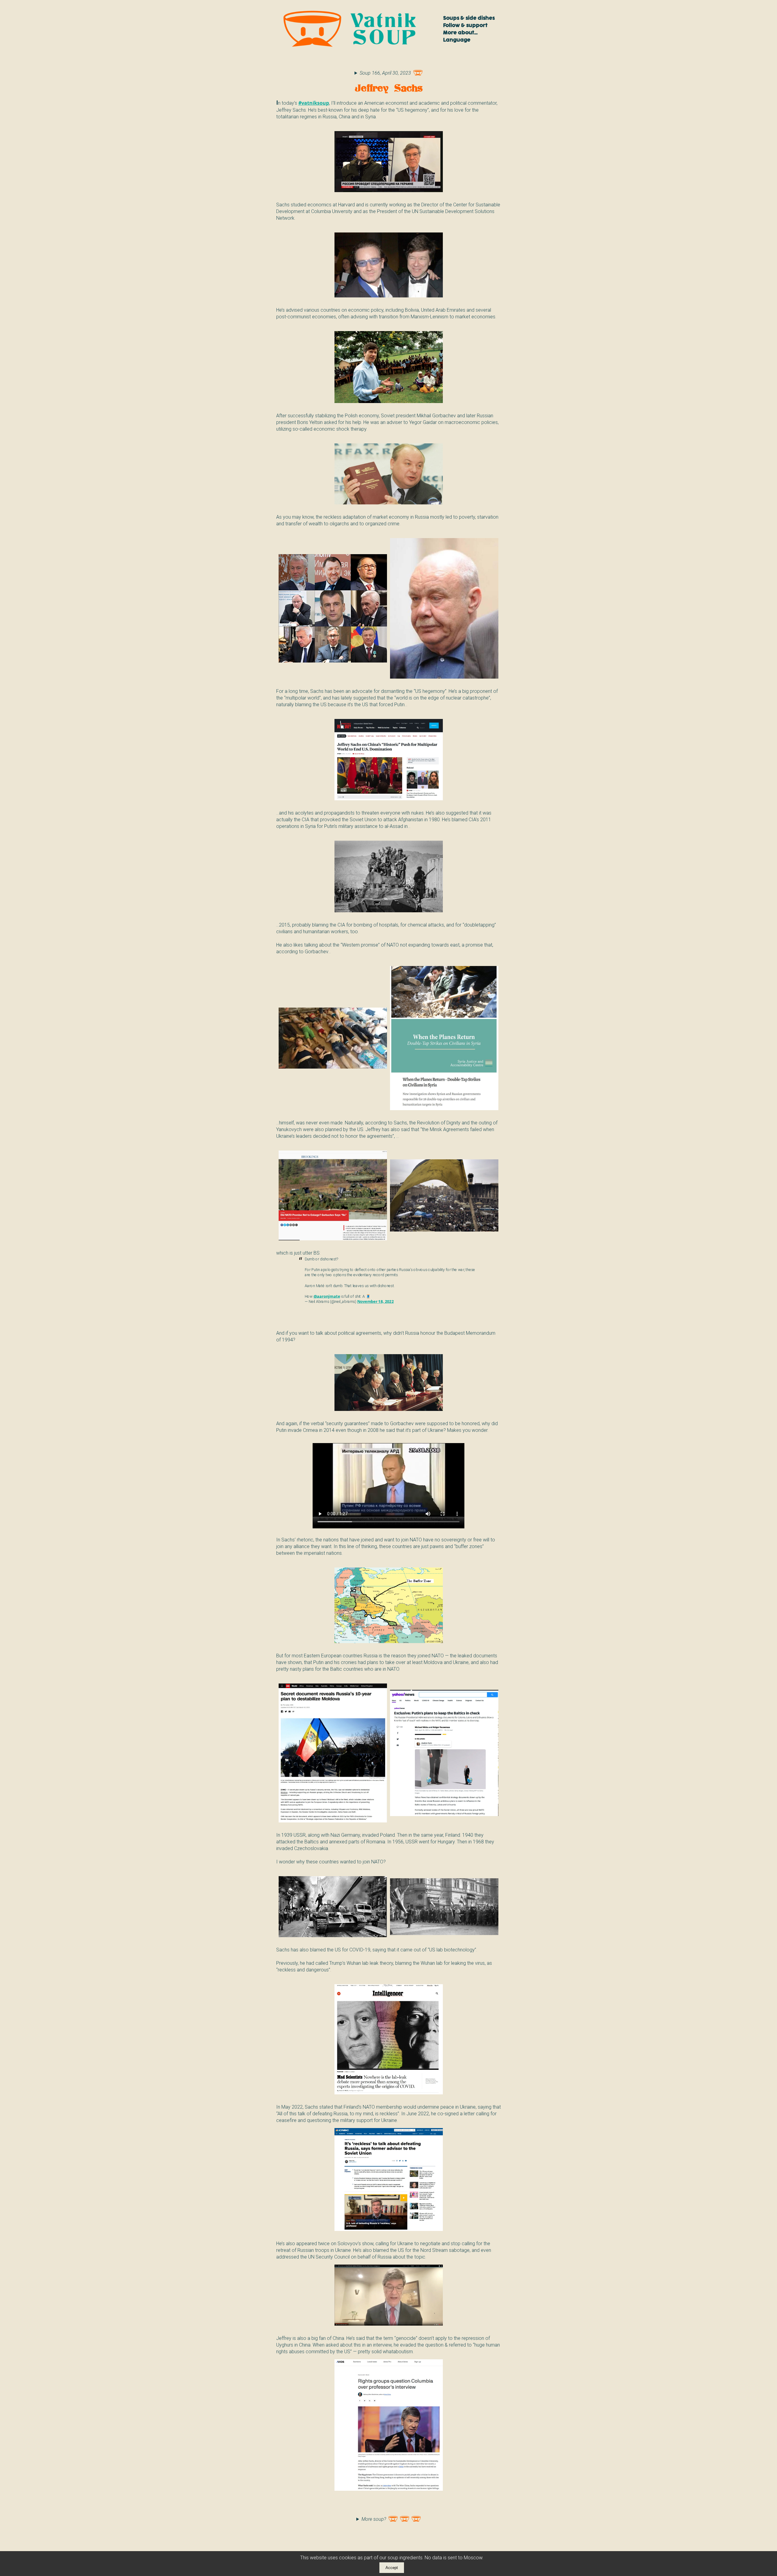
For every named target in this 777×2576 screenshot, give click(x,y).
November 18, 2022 (375, 1302)
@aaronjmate (327, 1296)
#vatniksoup (314, 103)
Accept (392, 2568)
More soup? (374, 2519)
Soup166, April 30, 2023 (385, 73)
